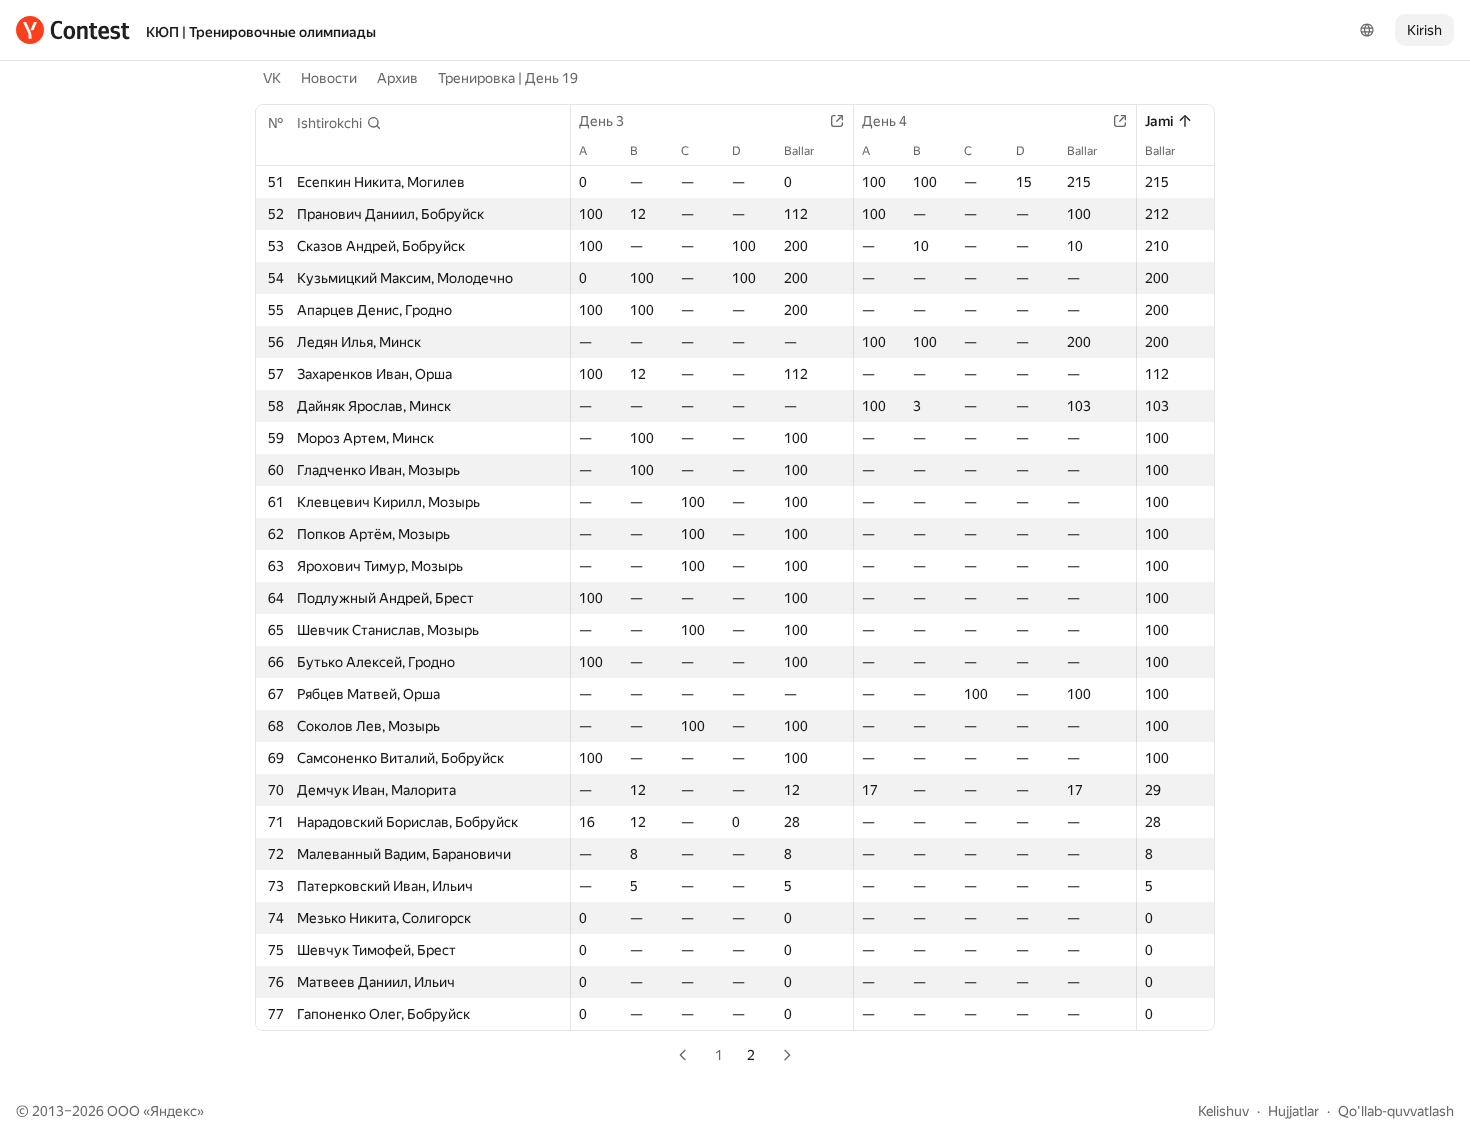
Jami (1159, 121)
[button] (339, 123)
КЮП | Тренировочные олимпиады (261, 32)
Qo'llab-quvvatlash (1396, 1111)
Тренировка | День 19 (508, 78)
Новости (329, 78)
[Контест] (73, 30)
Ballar (799, 151)
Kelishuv (1223, 1111)
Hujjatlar (1293, 1111)
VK (272, 78)
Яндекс (173, 1111)
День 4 (884, 121)
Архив (397, 78)
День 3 (601, 121)
